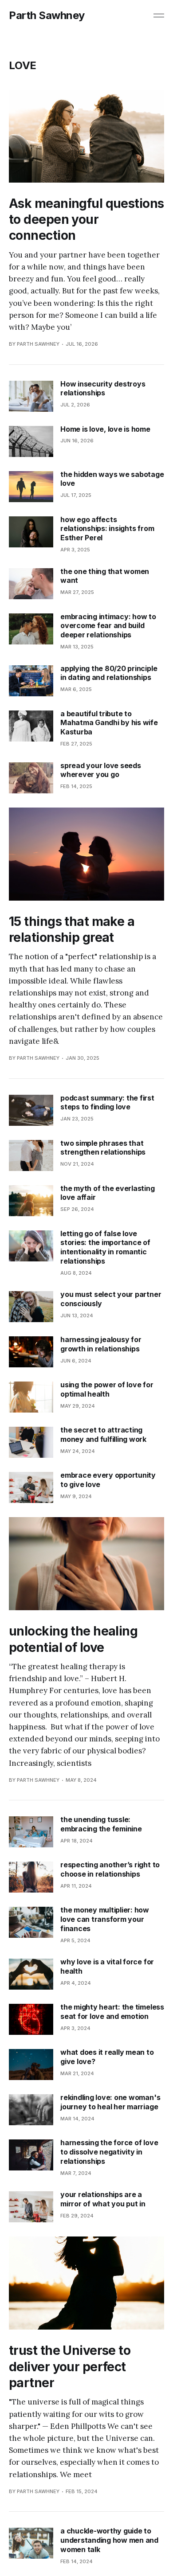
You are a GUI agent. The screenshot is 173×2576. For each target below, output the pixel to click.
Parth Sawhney (47, 16)
